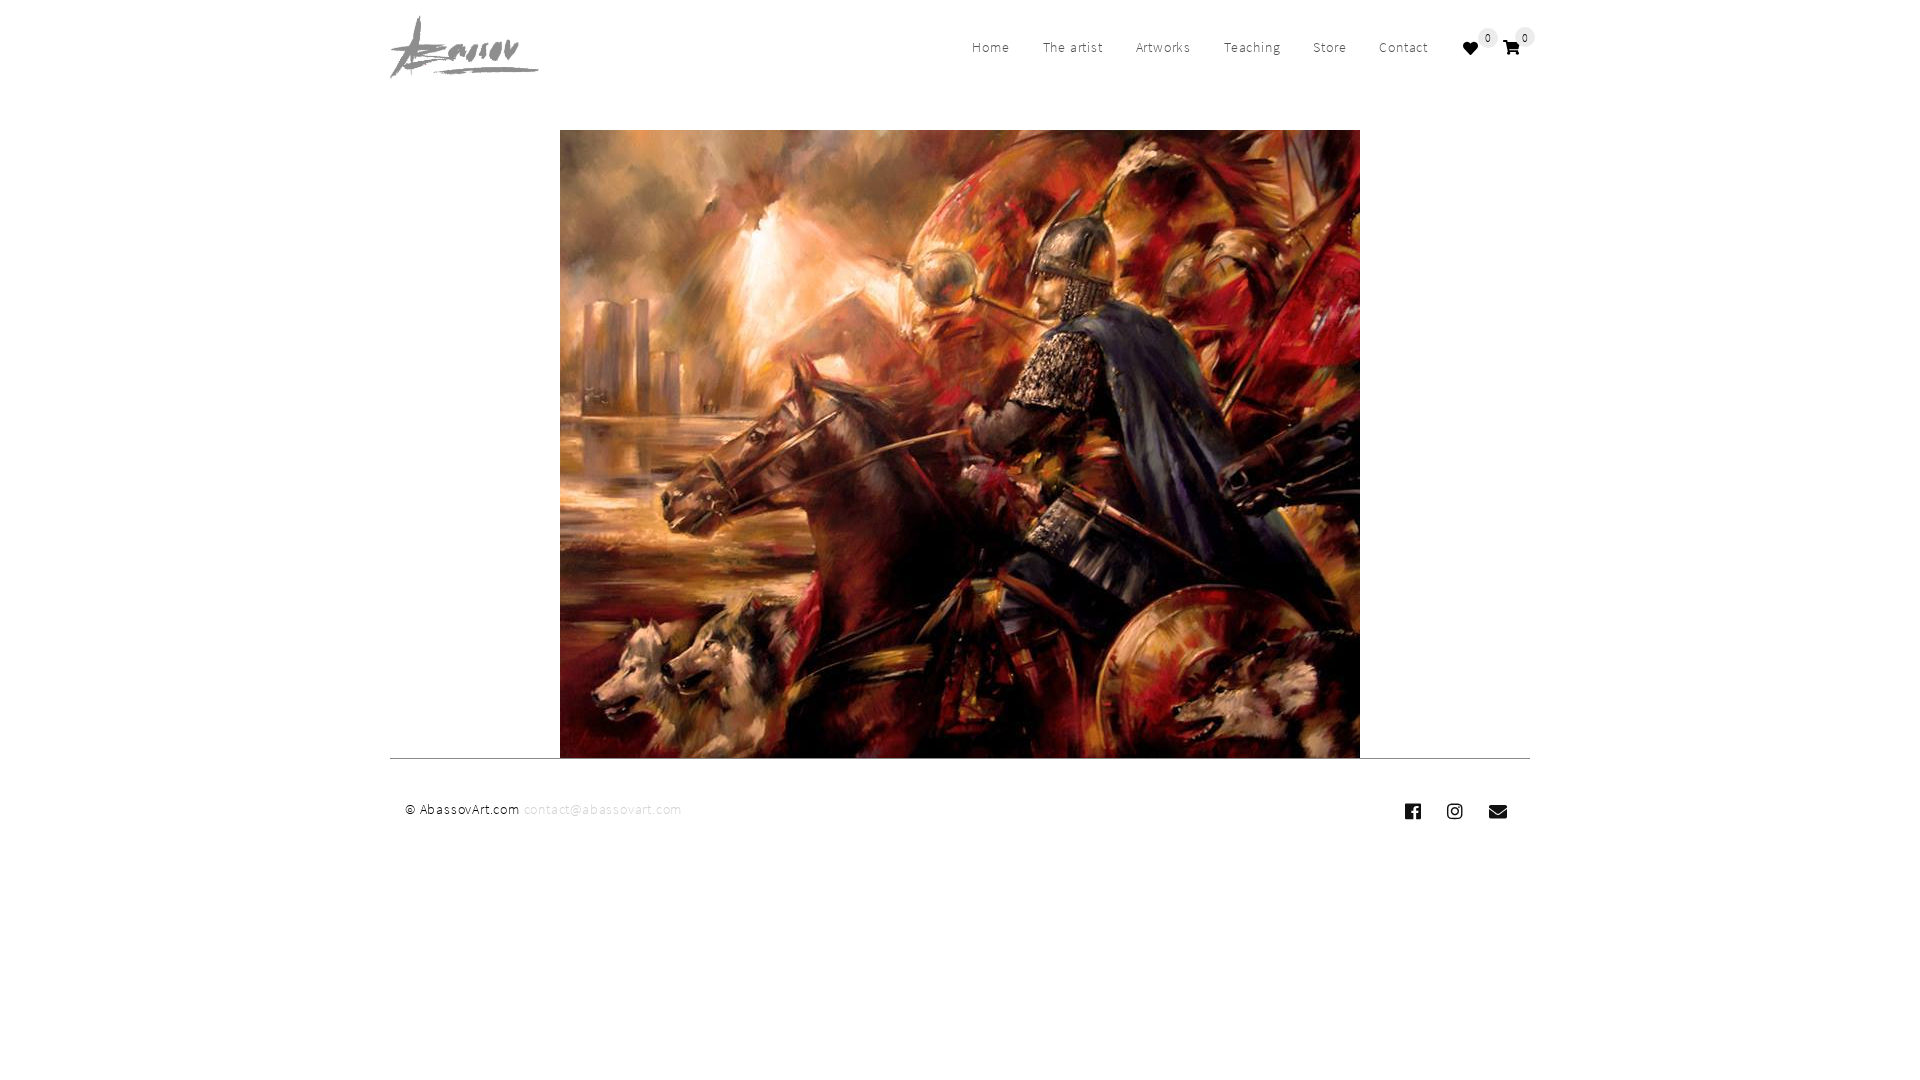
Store (1329, 47)
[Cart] (1511, 47)
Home (990, 47)
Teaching (1252, 47)
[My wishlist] (1473, 48)
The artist (1073, 47)
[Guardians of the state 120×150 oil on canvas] (960, 444)
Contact (1403, 47)
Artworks (1163, 47)
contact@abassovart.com (603, 809)
